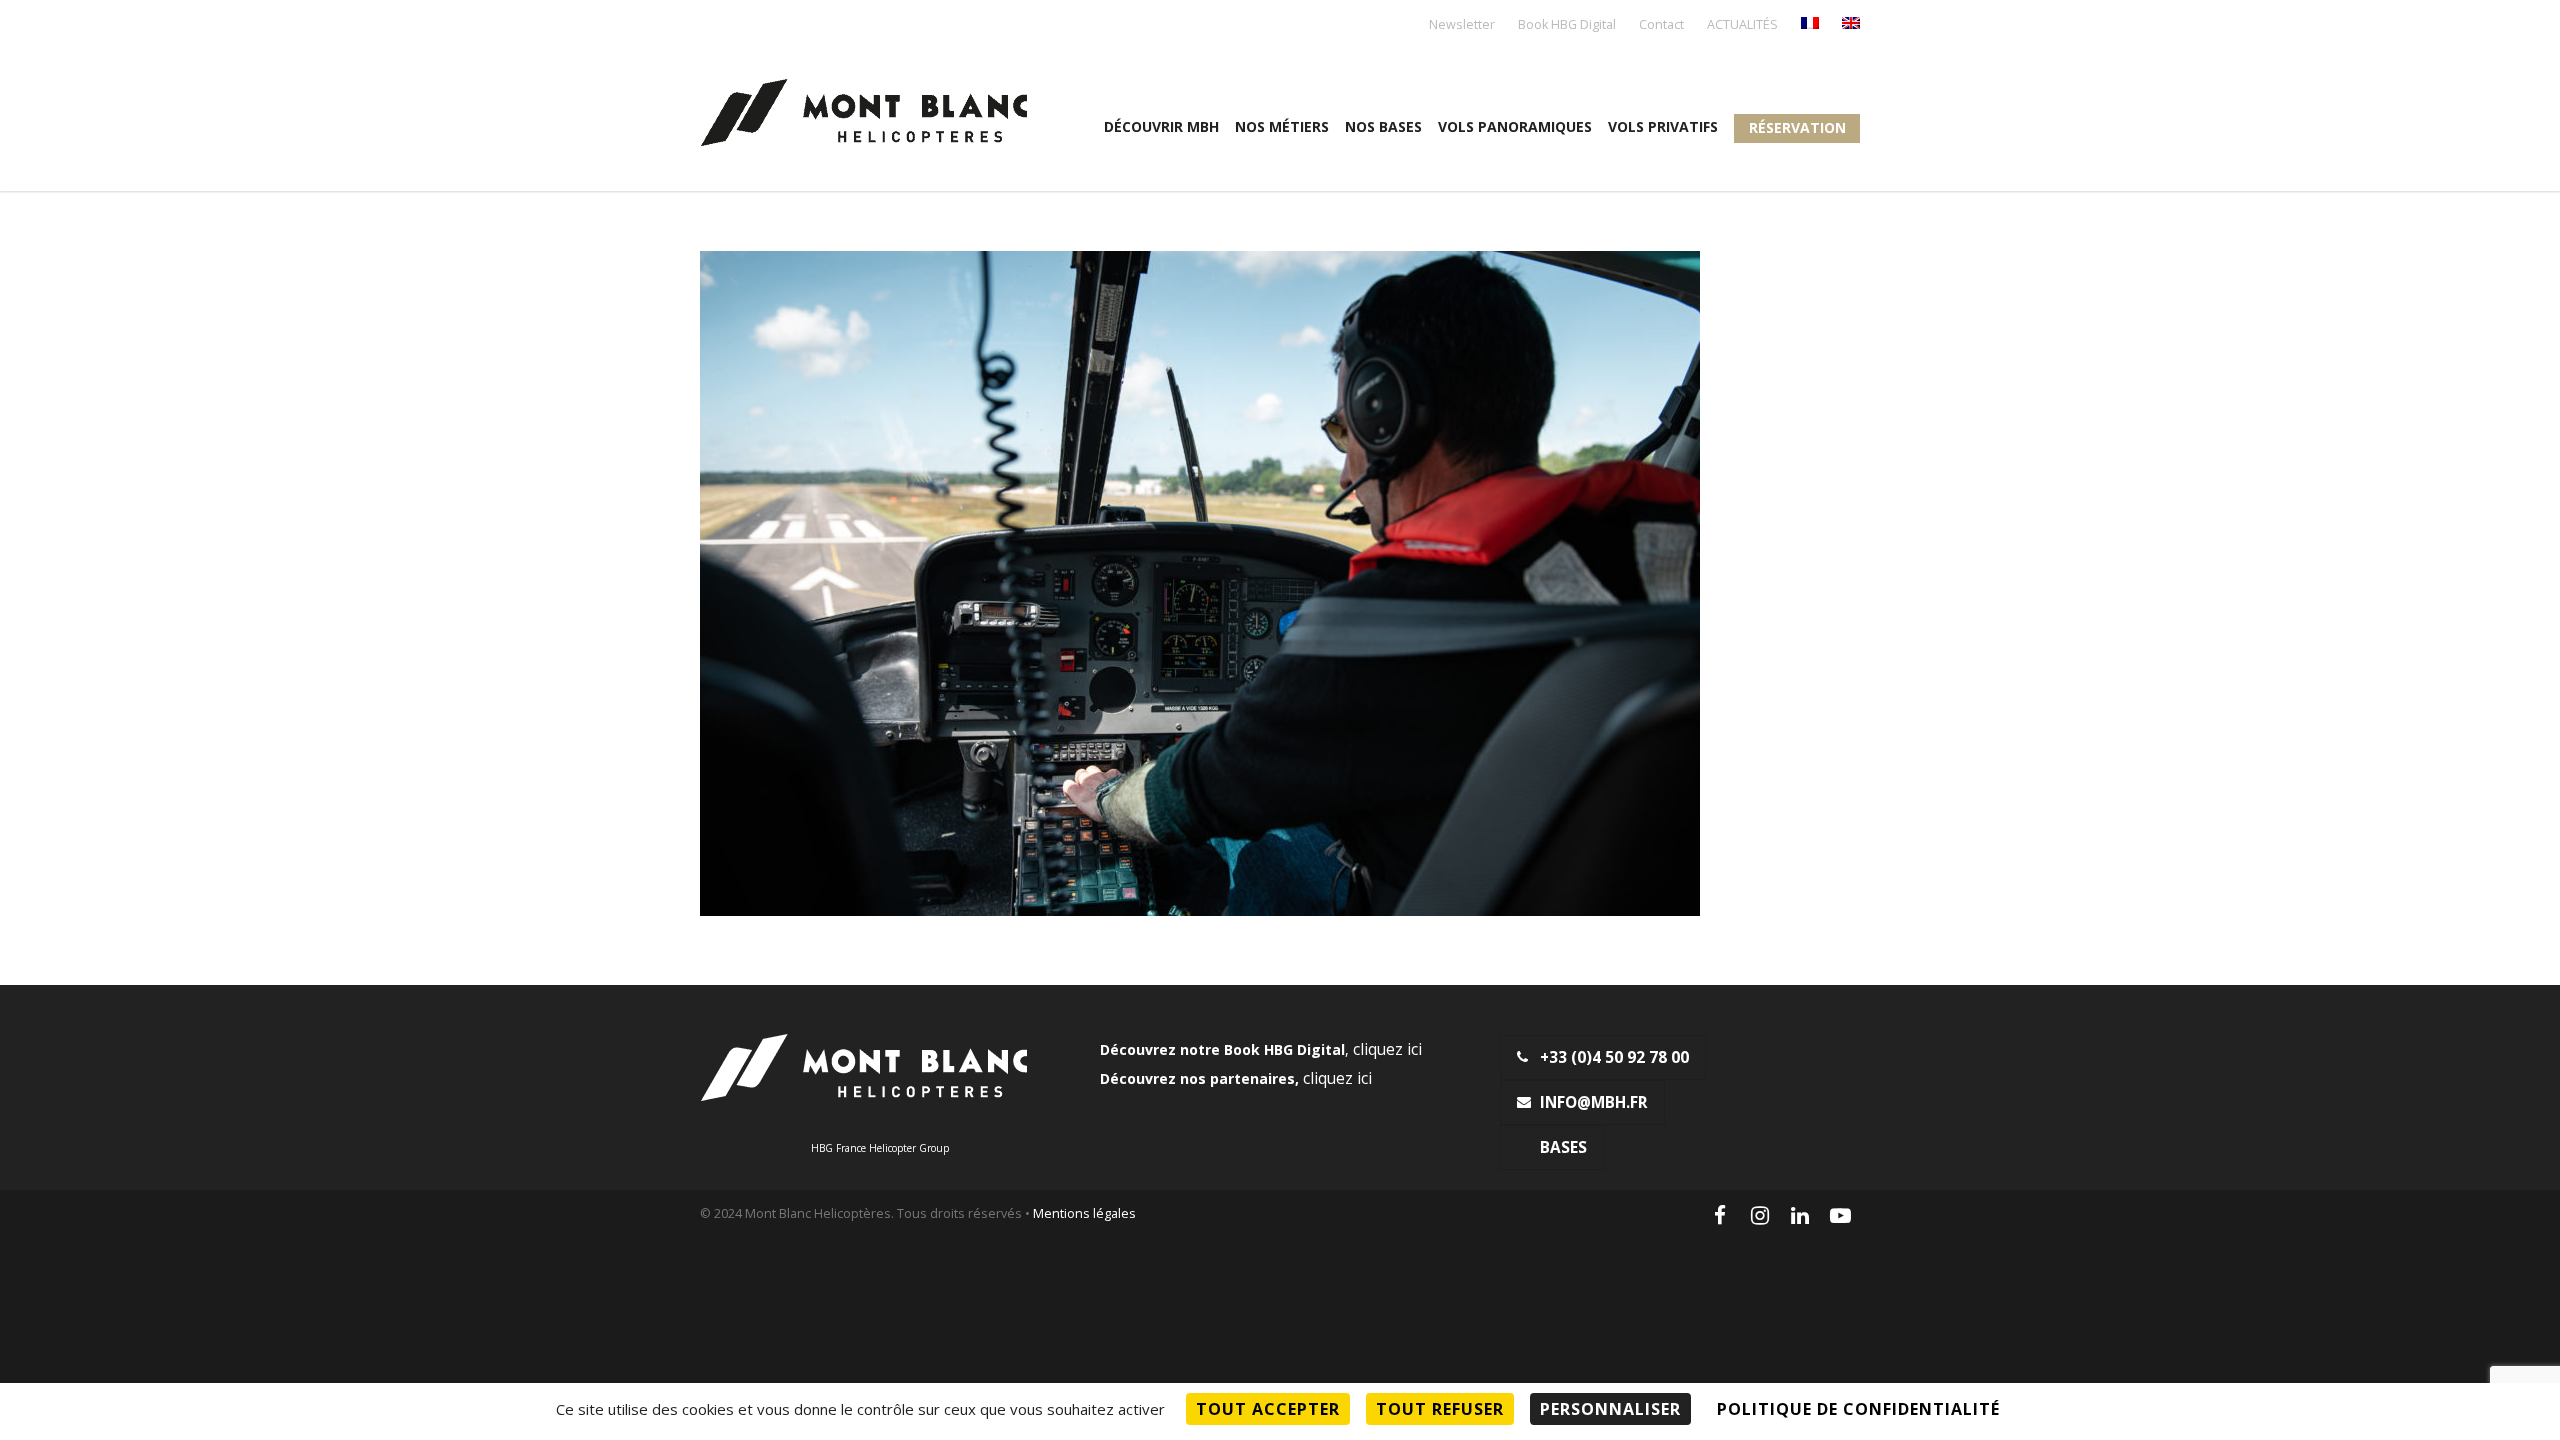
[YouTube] (1840, 1215)
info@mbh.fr (1594, 1102)
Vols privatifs (1663, 126)
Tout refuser (1440, 1409)
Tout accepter (1268, 1409)
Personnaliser (1610, 1409)
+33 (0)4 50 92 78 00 (1614, 1057)
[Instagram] (1760, 1215)
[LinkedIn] (1800, 1215)
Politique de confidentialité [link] (1858, 1409)
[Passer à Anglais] (1851, 24)
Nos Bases (1383, 126)
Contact (1661, 25)
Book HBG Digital (1567, 25)
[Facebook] (1720, 1215)
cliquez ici (1387, 1049)
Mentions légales (1084, 1213)
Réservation (1797, 127)
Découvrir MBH (1161, 126)
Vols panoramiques (1515, 126)
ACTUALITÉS (1742, 25)
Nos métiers (1282, 126)
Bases (1563, 1147)
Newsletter (1462, 25)
